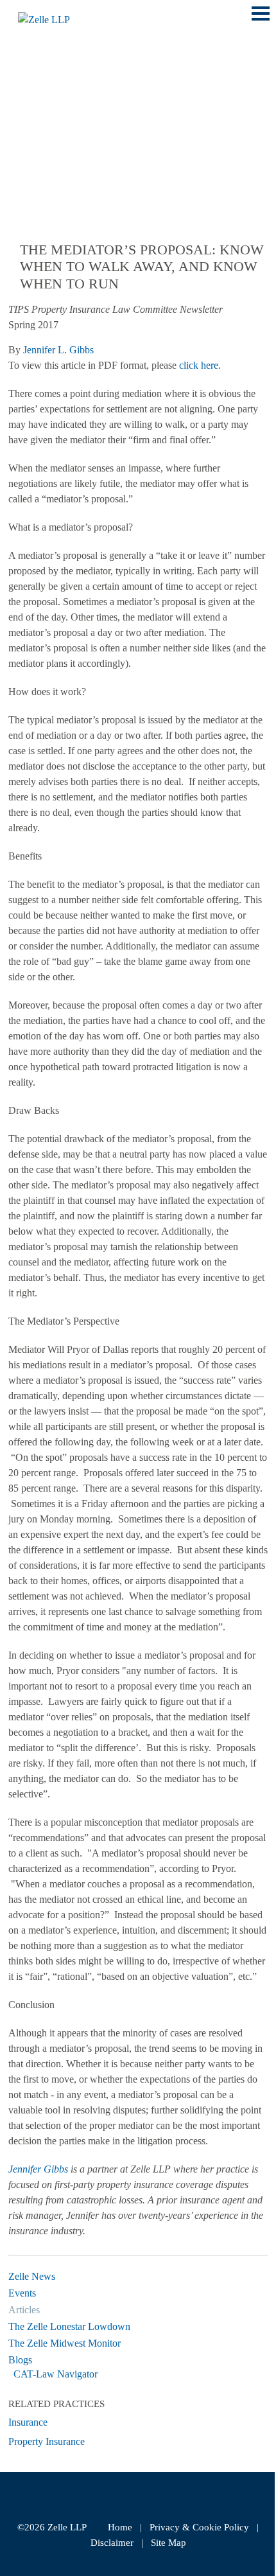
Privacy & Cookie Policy (199, 2527)
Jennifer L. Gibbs (58, 350)
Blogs (20, 2360)
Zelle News (32, 2276)
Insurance (28, 2422)
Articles (24, 2310)
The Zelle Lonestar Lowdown (69, 2326)
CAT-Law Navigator (56, 2374)
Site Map (168, 2543)
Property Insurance (47, 2441)
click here (199, 365)
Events (22, 2293)
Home (120, 2527)
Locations (40, 102)
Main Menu (261, 20)
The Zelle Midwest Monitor (65, 2343)
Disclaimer (112, 2543)
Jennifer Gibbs (38, 2169)
